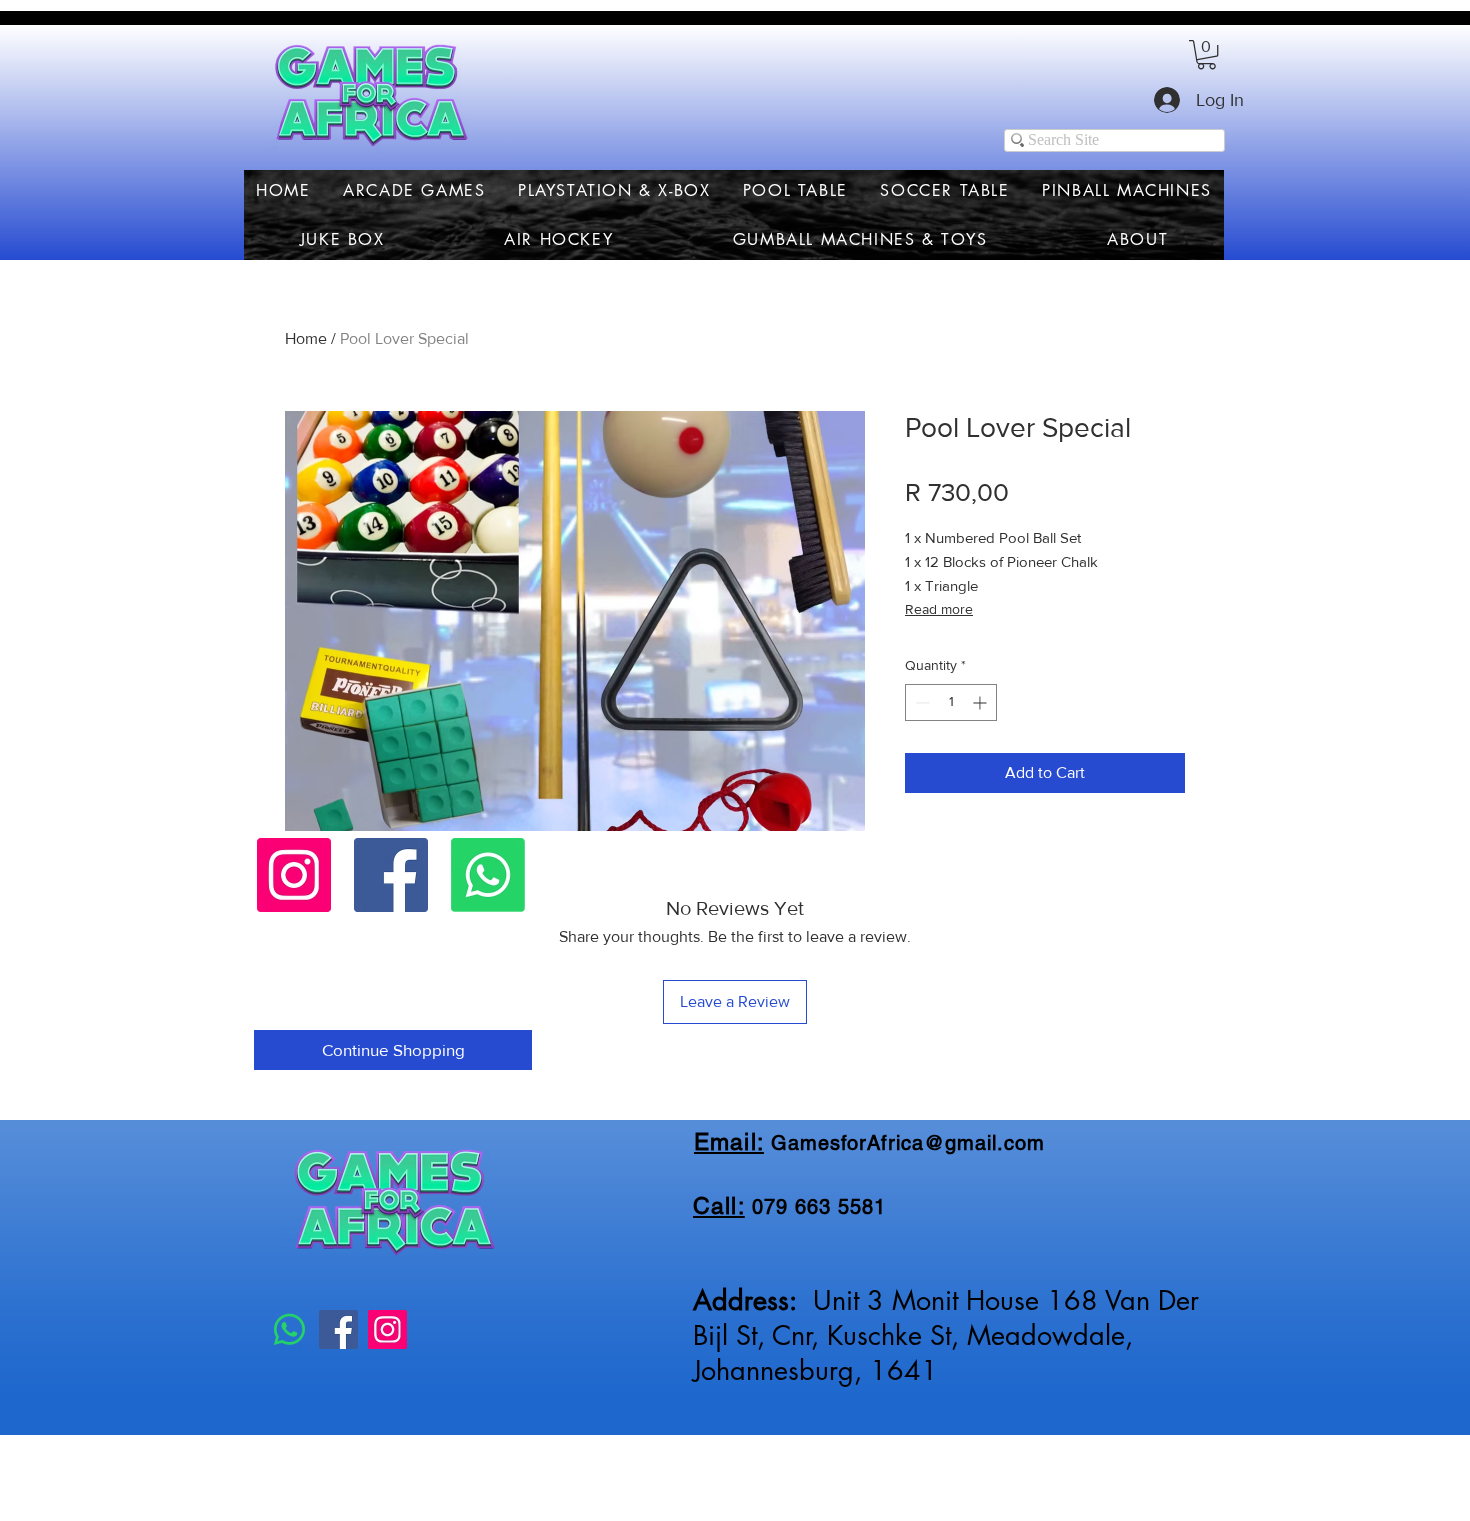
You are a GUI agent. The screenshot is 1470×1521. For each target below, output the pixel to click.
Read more (939, 609)
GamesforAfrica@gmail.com (908, 1143)
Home (306, 338)
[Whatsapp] (488, 875)
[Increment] (981, 702)
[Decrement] (920, 702)
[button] (1206, 54)
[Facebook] (391, 875)
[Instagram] (294, 875)
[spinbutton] (951, 702)
